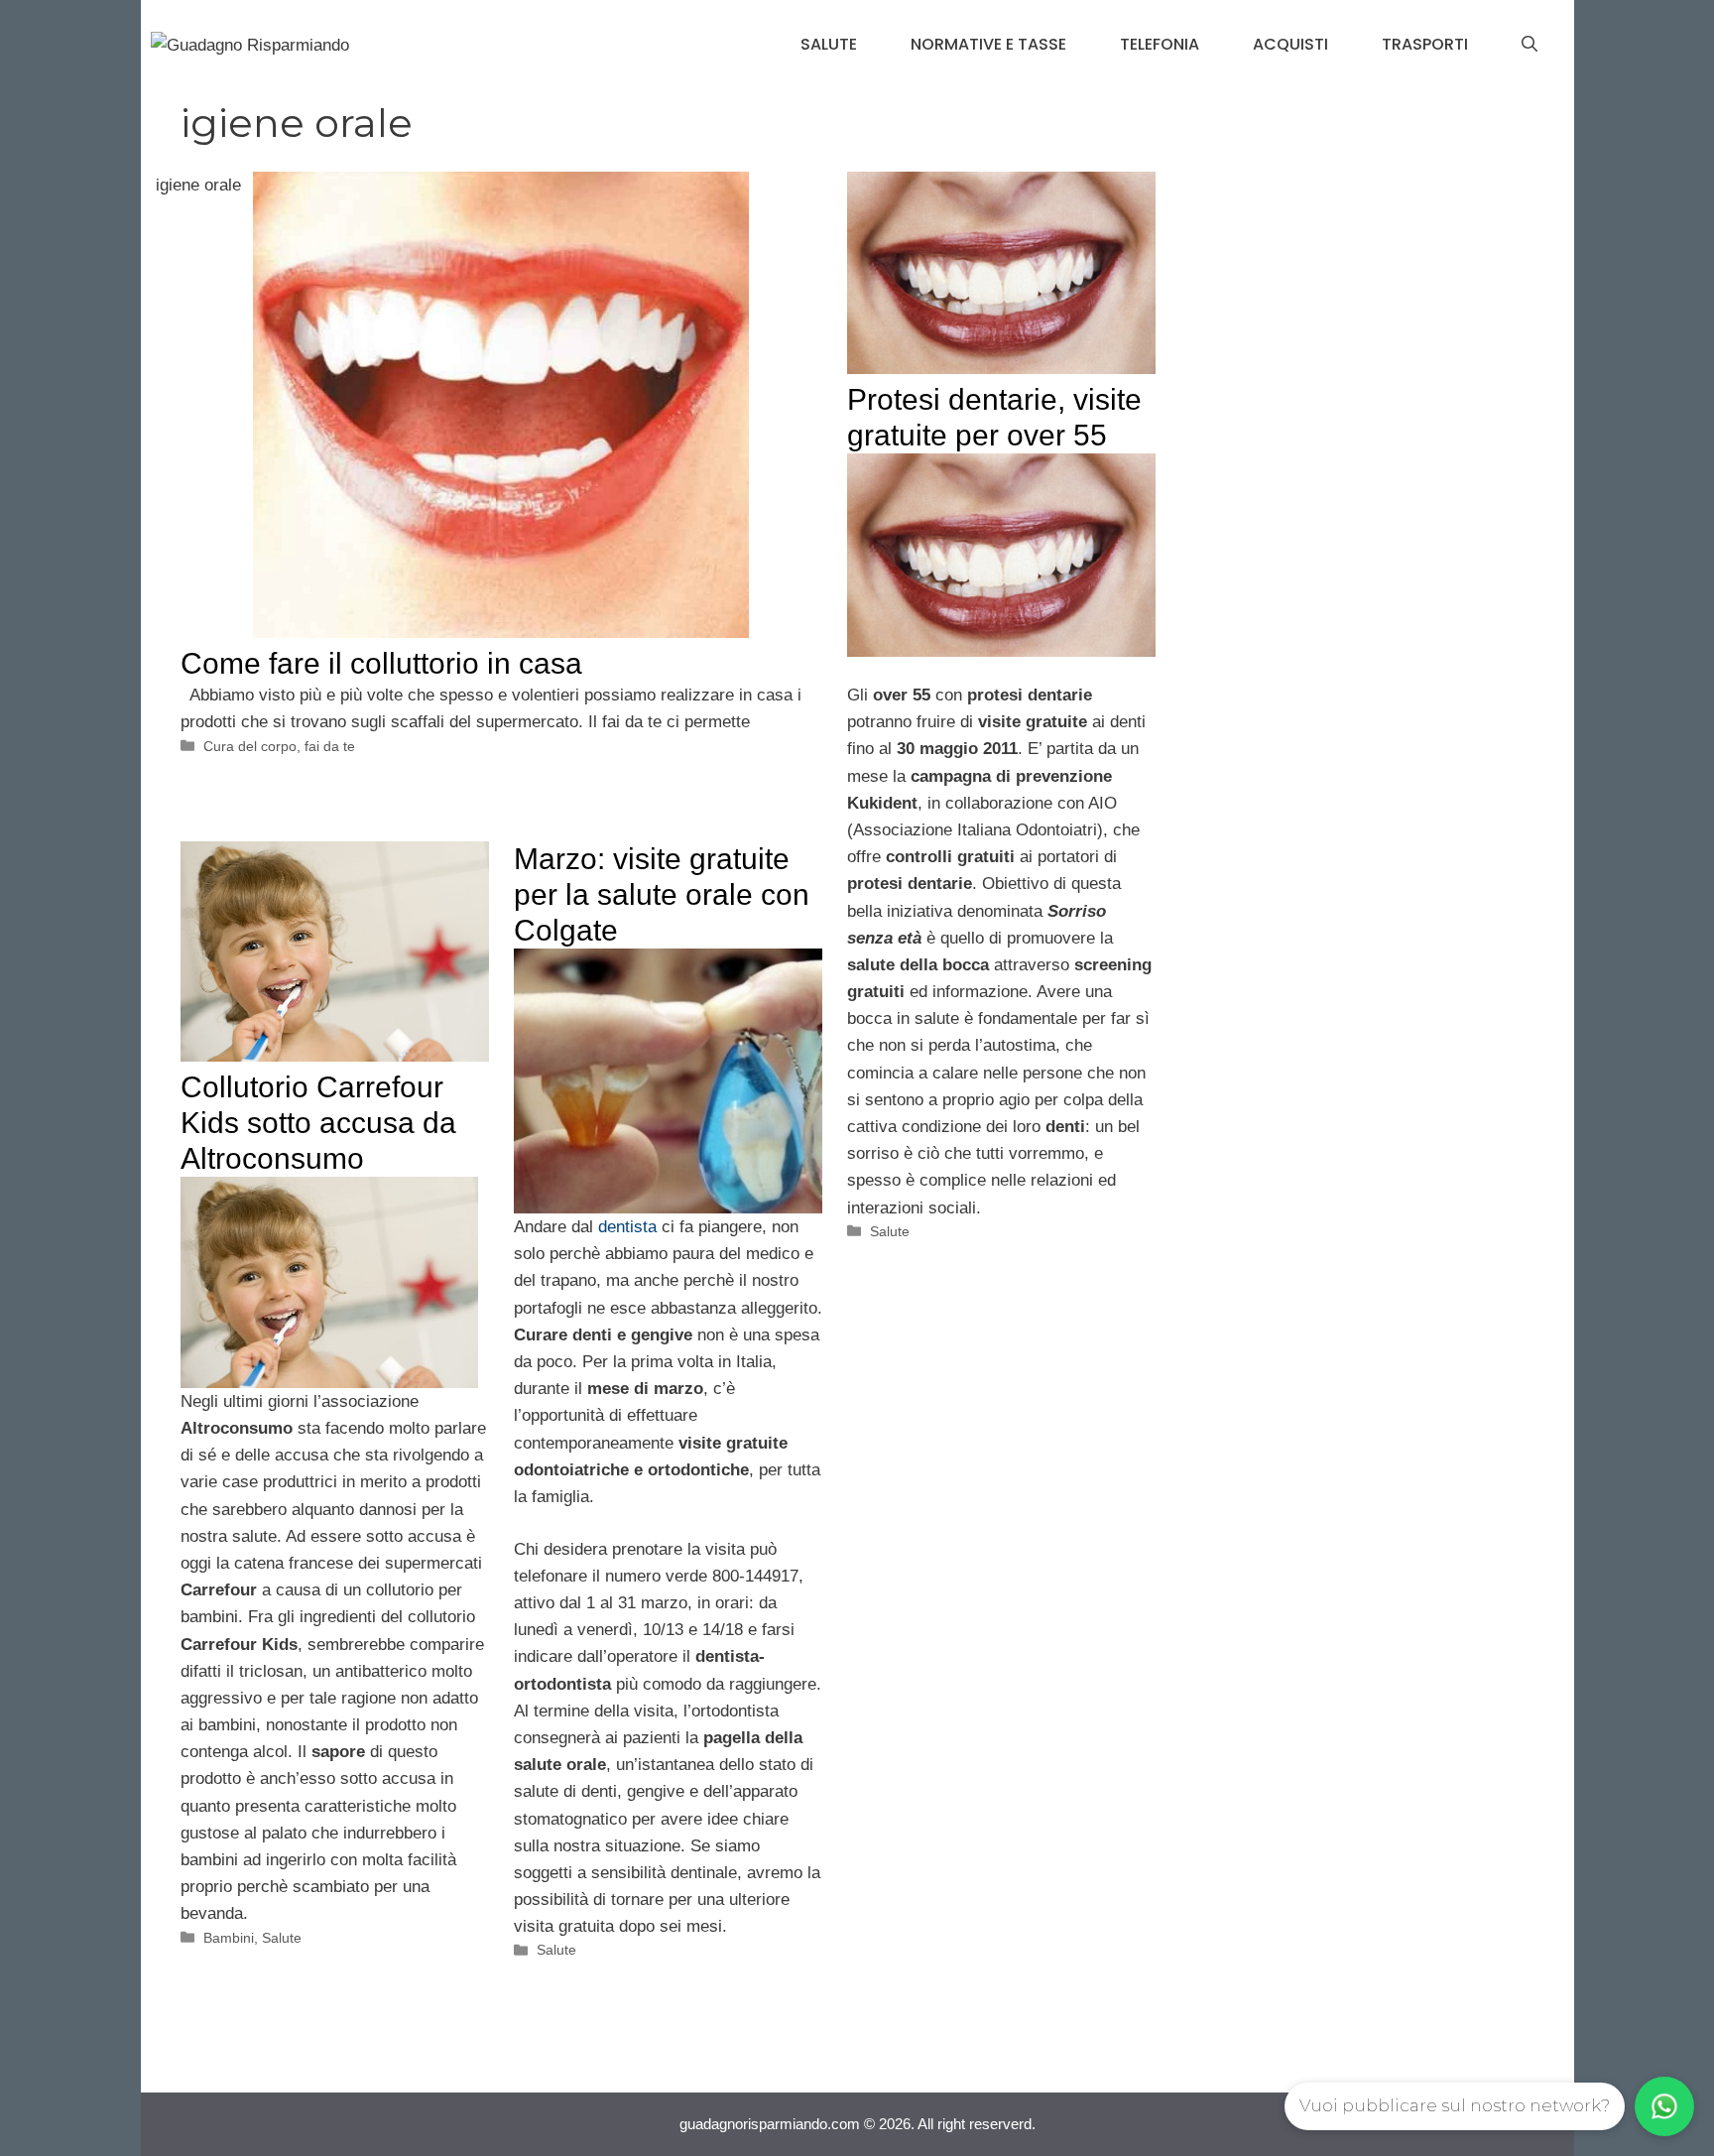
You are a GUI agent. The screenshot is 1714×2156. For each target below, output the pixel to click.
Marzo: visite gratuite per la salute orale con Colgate (662, 894)
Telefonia (1160, 44)
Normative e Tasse (988, 44)
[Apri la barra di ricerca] (1530, 45)
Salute (829, 44)
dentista (627, 1227)
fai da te (330, 746)
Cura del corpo (250, 746)
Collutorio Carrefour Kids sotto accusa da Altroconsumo (318, 1123)
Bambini (229, 1938)
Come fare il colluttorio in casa (381, 663)
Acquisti (1290, 44)
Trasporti (1425, 44)
